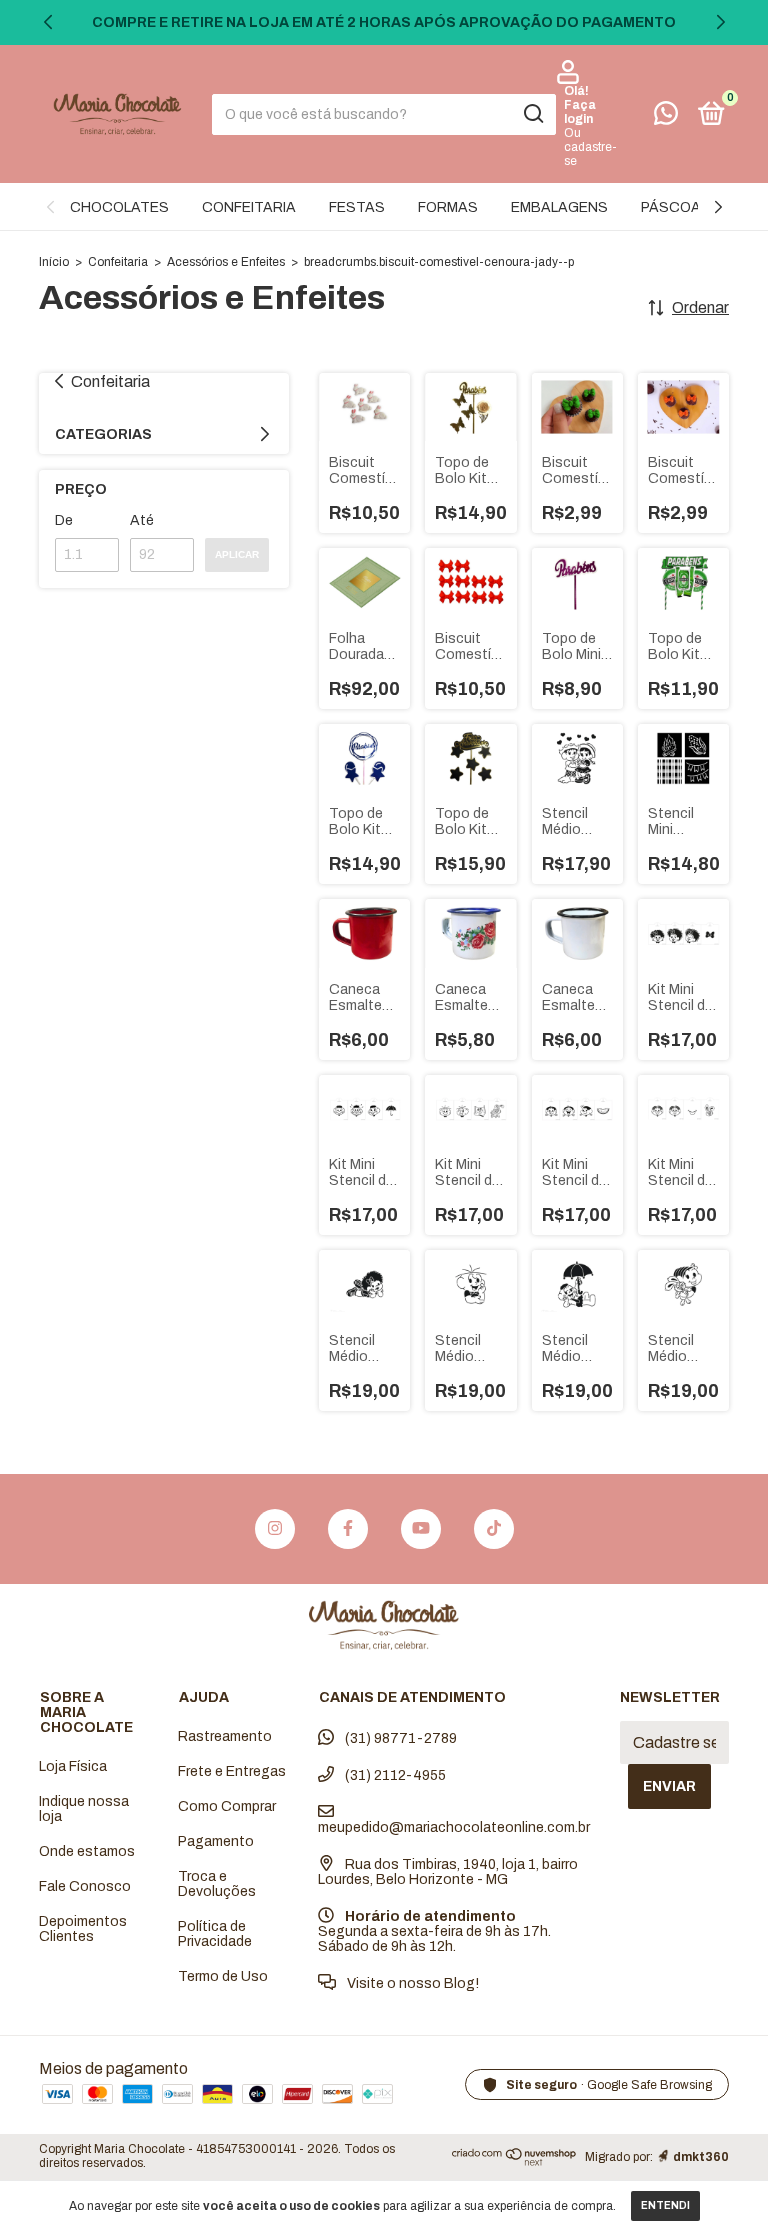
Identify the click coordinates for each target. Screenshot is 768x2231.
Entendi (665, 2205)
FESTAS (357, 207)
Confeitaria (118, 262)
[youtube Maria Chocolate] (421, 1529)
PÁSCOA (671, 207)
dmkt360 (701, 2157)
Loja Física (73, 1766)
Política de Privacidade (215, 1934)
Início (54, 262)
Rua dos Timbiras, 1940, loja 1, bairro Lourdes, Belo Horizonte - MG (448, 1872)
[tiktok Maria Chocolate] (494, 1529)
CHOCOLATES (119, 207)
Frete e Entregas (232, 1771)
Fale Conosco (85, 1886)
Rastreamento (225, 1736)
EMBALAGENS (559, 207)
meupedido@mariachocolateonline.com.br (454, 1827)
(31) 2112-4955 (394, 1775)
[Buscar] (532, 114)
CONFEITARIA (249, 207)
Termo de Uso (223, 1976)
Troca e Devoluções (217, 1884)
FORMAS (448, 207)
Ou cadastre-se (590, 147)
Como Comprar (227, 1806)
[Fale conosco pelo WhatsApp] (666, 117)
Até (142, 520)
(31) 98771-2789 (399, 1738)
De (64, 520)
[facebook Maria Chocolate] (348, 1529)
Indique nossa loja (84, 1809)
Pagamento (216, 1841)
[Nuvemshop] (514, 2160)
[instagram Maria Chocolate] (275, 1529)
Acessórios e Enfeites (226, 262)
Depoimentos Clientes (83, 1929)
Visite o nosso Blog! (411, 1983)
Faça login (580, 112)
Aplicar (237, 554)
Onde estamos (87, 1851)
